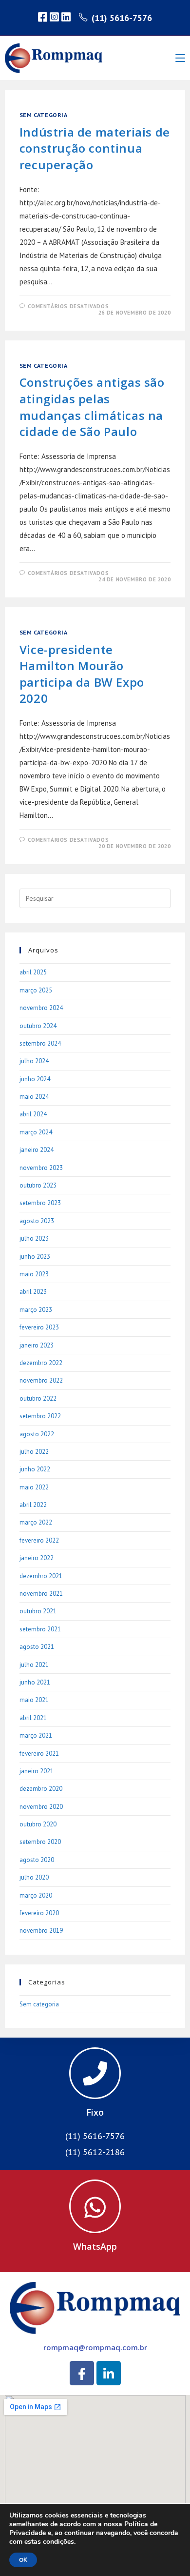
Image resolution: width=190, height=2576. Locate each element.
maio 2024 (34, 1097)
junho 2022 (35, 1469)
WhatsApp (95, 2246)
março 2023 (36, 1310)
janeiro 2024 (37, 1150)
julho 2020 (34, 1877)
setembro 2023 (40, 1203)
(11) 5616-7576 (122, 18)
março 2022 (36, 1522)
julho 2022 (34, 1452)
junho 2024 (35, 1079)
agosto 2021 (37, 1647)
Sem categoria (44, 115)
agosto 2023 (37, 1221)
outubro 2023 (38, 1185)
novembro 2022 (41, 1380)
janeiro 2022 (37, 1558)
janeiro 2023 (37, 1345)
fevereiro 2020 (39, 1913)
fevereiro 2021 (39, 1754)
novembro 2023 (41, 1168)
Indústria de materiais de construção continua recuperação (95, 148)
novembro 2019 (41, 1931)
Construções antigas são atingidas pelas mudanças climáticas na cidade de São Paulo (92, 407)
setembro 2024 (40, 1043)
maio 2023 (34, 1274)
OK (23, 2560)
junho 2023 (35, 1257)
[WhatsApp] (95, 2206)
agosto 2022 (37, 1434)
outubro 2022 (38, 1398)
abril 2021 (33, 1718)
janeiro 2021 (37, 1771)
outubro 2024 (38, 1026)
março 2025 (36, 990)
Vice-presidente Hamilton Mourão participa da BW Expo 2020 (82, 674)
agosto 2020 (37, 1860)
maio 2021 (34, 1700)
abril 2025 (33, 972)
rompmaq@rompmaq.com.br (95, 2347)
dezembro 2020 (41, 1789)
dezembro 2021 (41, 1576)
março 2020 (36, 1895)
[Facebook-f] (82, 2373)
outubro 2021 (38, 1611)
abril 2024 (33, 1114)
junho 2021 (35, 1682)
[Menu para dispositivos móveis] (180, 58)
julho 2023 (34, 1238)
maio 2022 (34, 1487)
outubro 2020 (38, 1824)
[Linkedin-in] (109, 2373)
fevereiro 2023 (39, 1327)
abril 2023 (33, 1292)
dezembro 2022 (41, 1363)
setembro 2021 (40, 1629)
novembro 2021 (41, 1594)
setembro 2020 (40, 1842)
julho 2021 (34, 1665)
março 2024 (36, 1132)
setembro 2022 (40, 1416)
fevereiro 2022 (39, 1540)
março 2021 (36, 1735)
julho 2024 (34, 1061)
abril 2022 (33, 1505)
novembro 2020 (41, 1807)
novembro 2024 (41, 1008)
